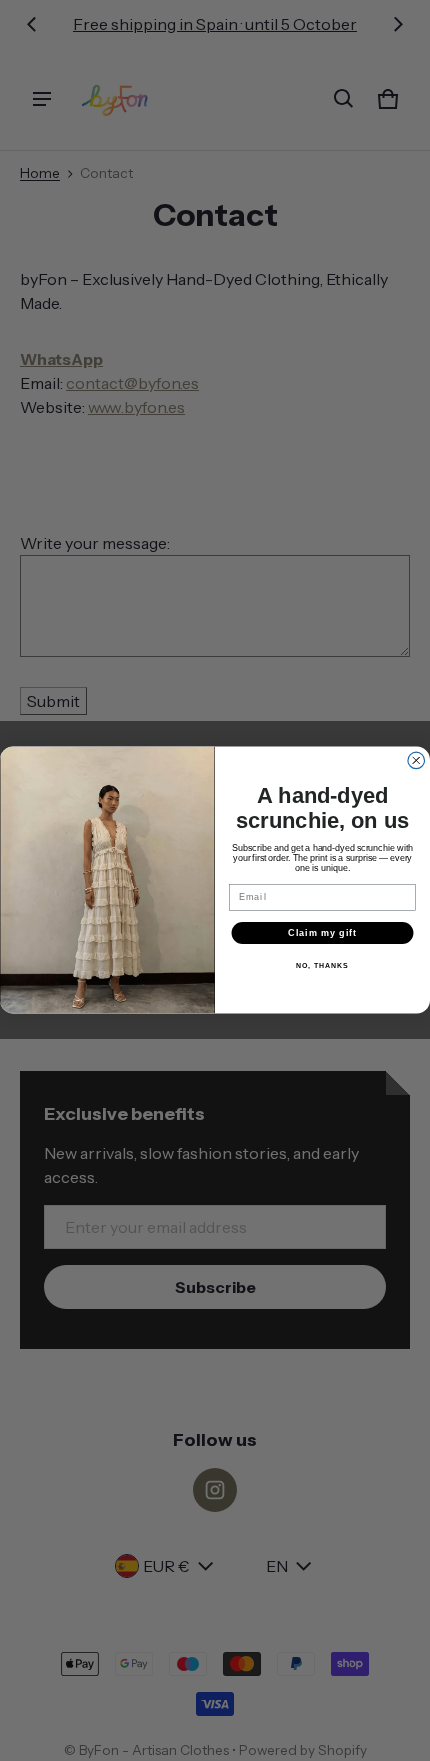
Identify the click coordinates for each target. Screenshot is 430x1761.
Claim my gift (322, 932)
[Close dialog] (416, 761)
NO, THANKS (322, 967)
